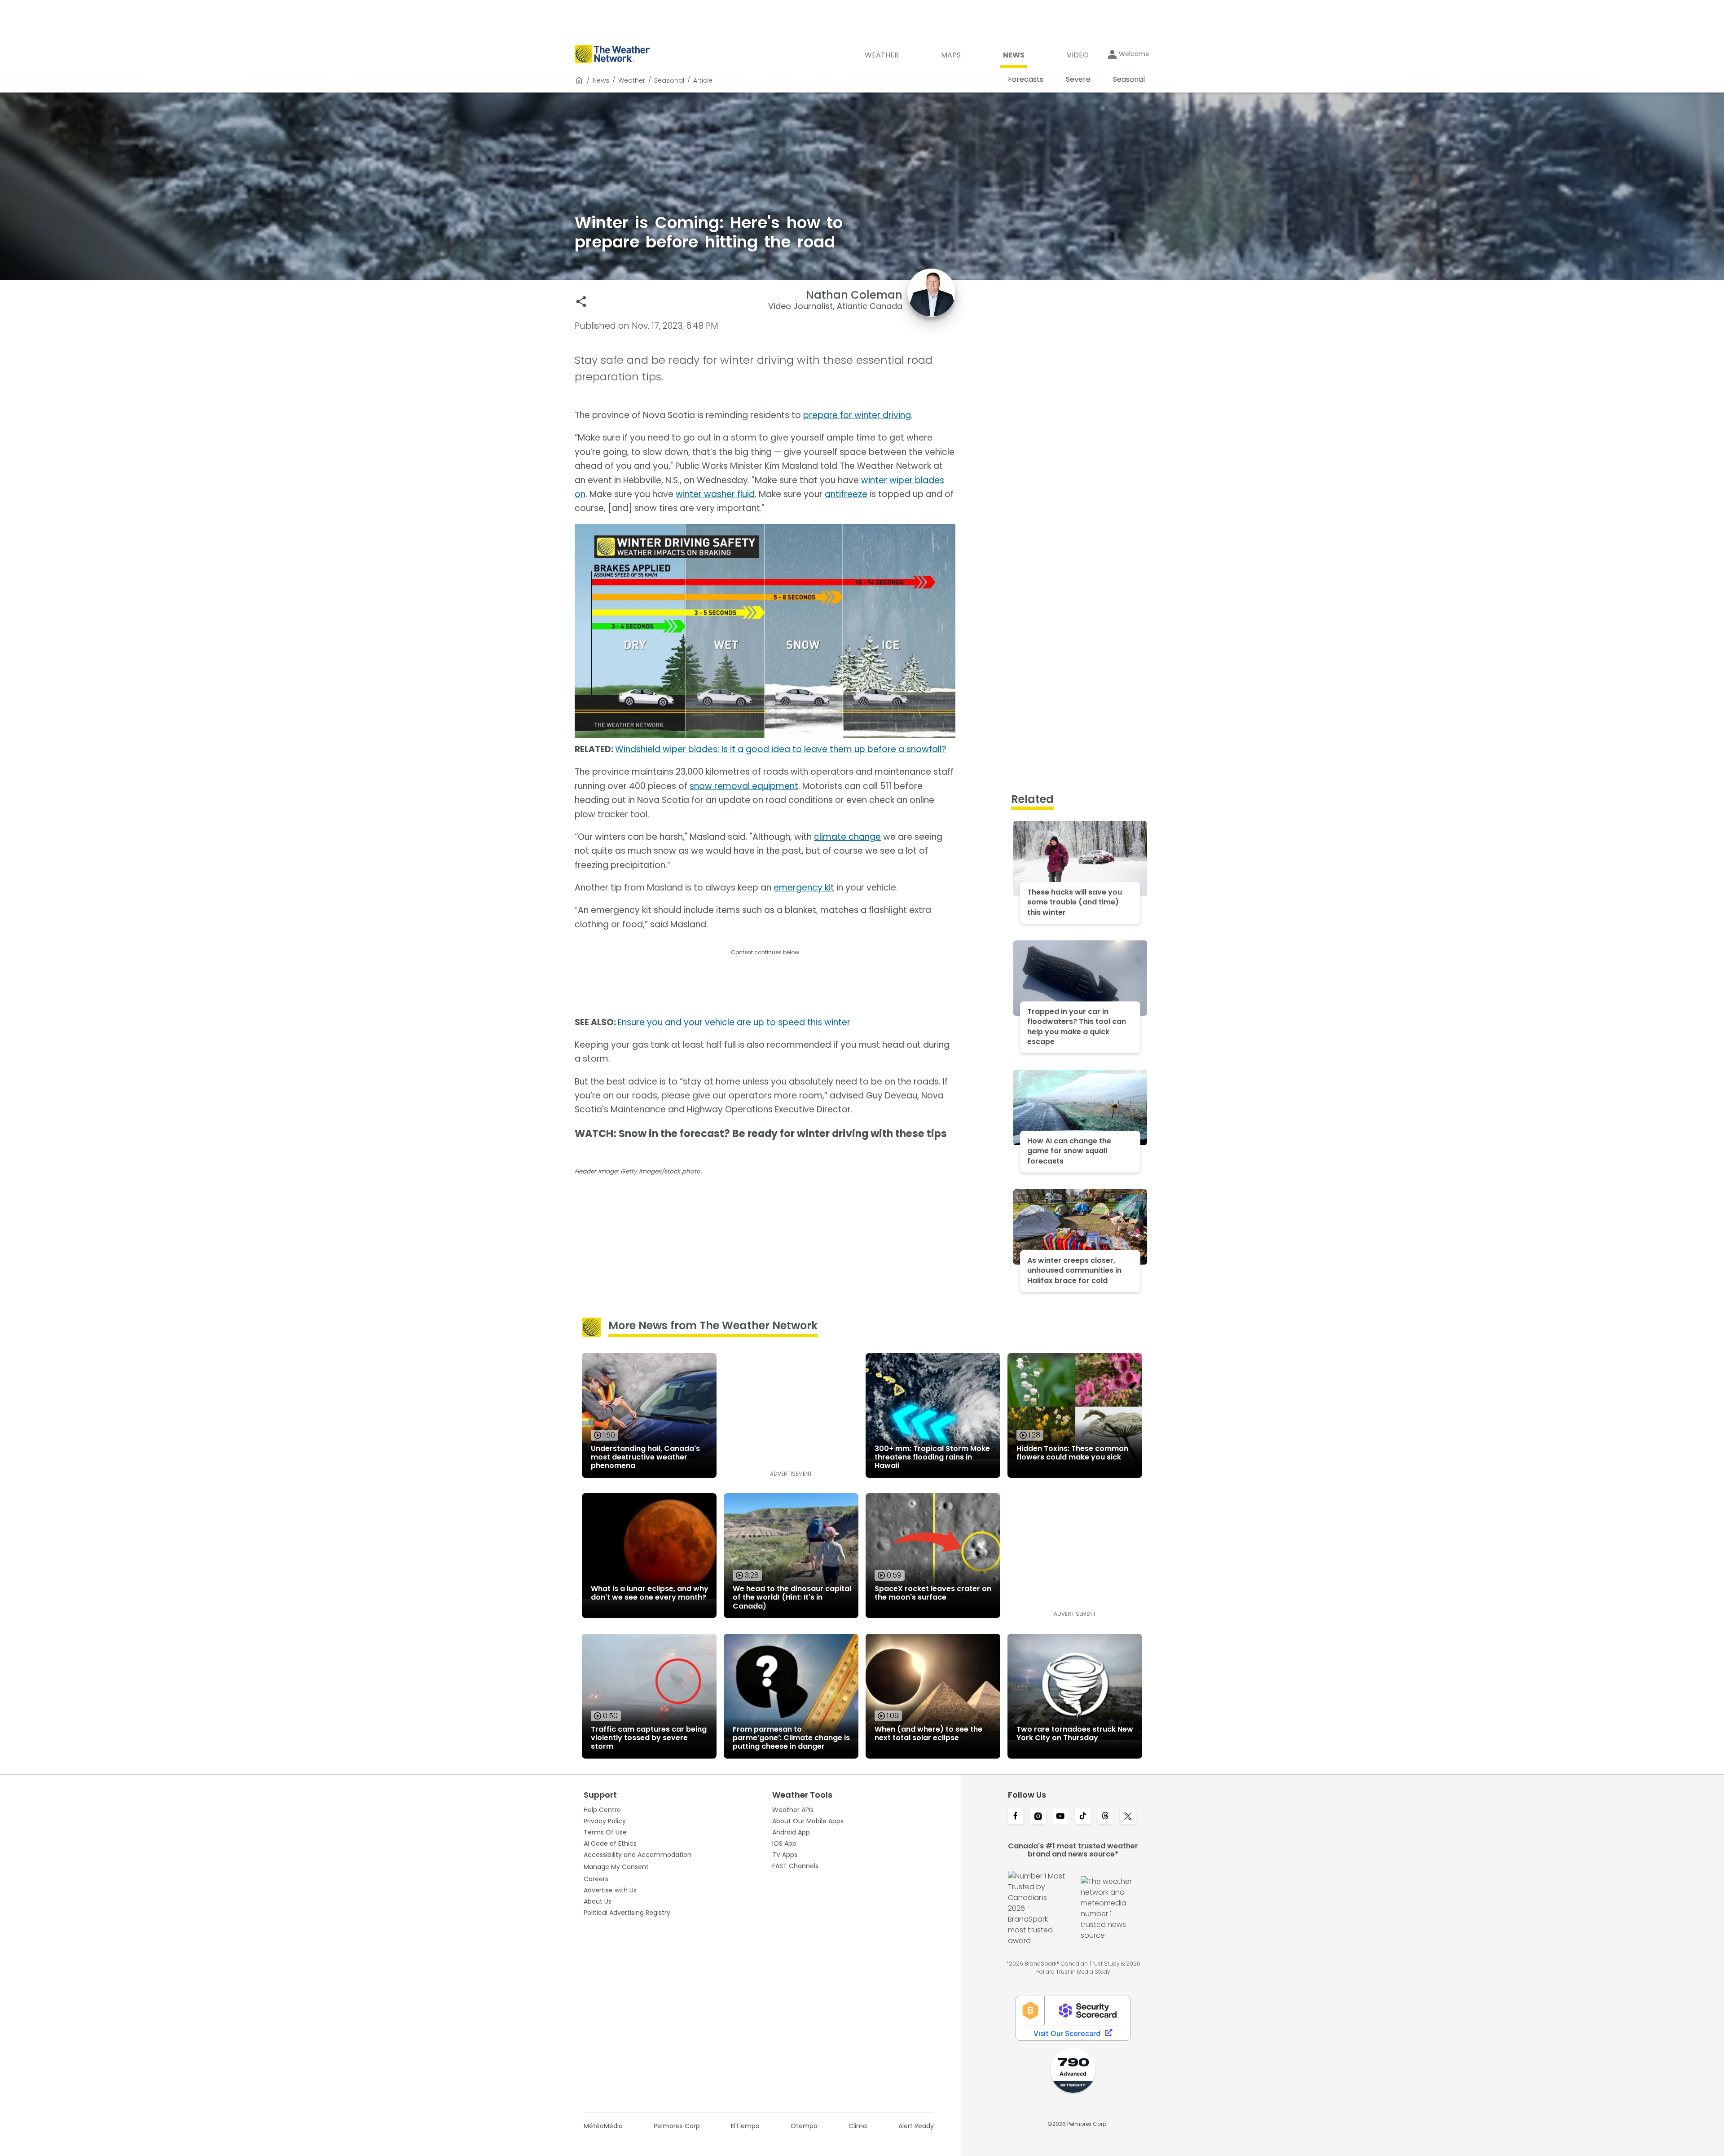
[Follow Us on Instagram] (1038, 1817)
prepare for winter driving (857, 415)
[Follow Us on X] (1128, 1817)
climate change (847, 837)
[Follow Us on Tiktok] (1083, 1817)
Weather (632, 80)
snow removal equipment (744, 786)
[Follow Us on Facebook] (1016, 1817)
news (601, 80)
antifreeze (846, 494)
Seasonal (669, 80)
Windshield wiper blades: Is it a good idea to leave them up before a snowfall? (781, 749)
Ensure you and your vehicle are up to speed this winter (734, 1022)
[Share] (581, 302)
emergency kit (804, 888)
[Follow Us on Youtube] (1060, 1817)
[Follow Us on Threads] (1105, 1817)
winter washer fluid (715, 494)
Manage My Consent (616, 1867)
